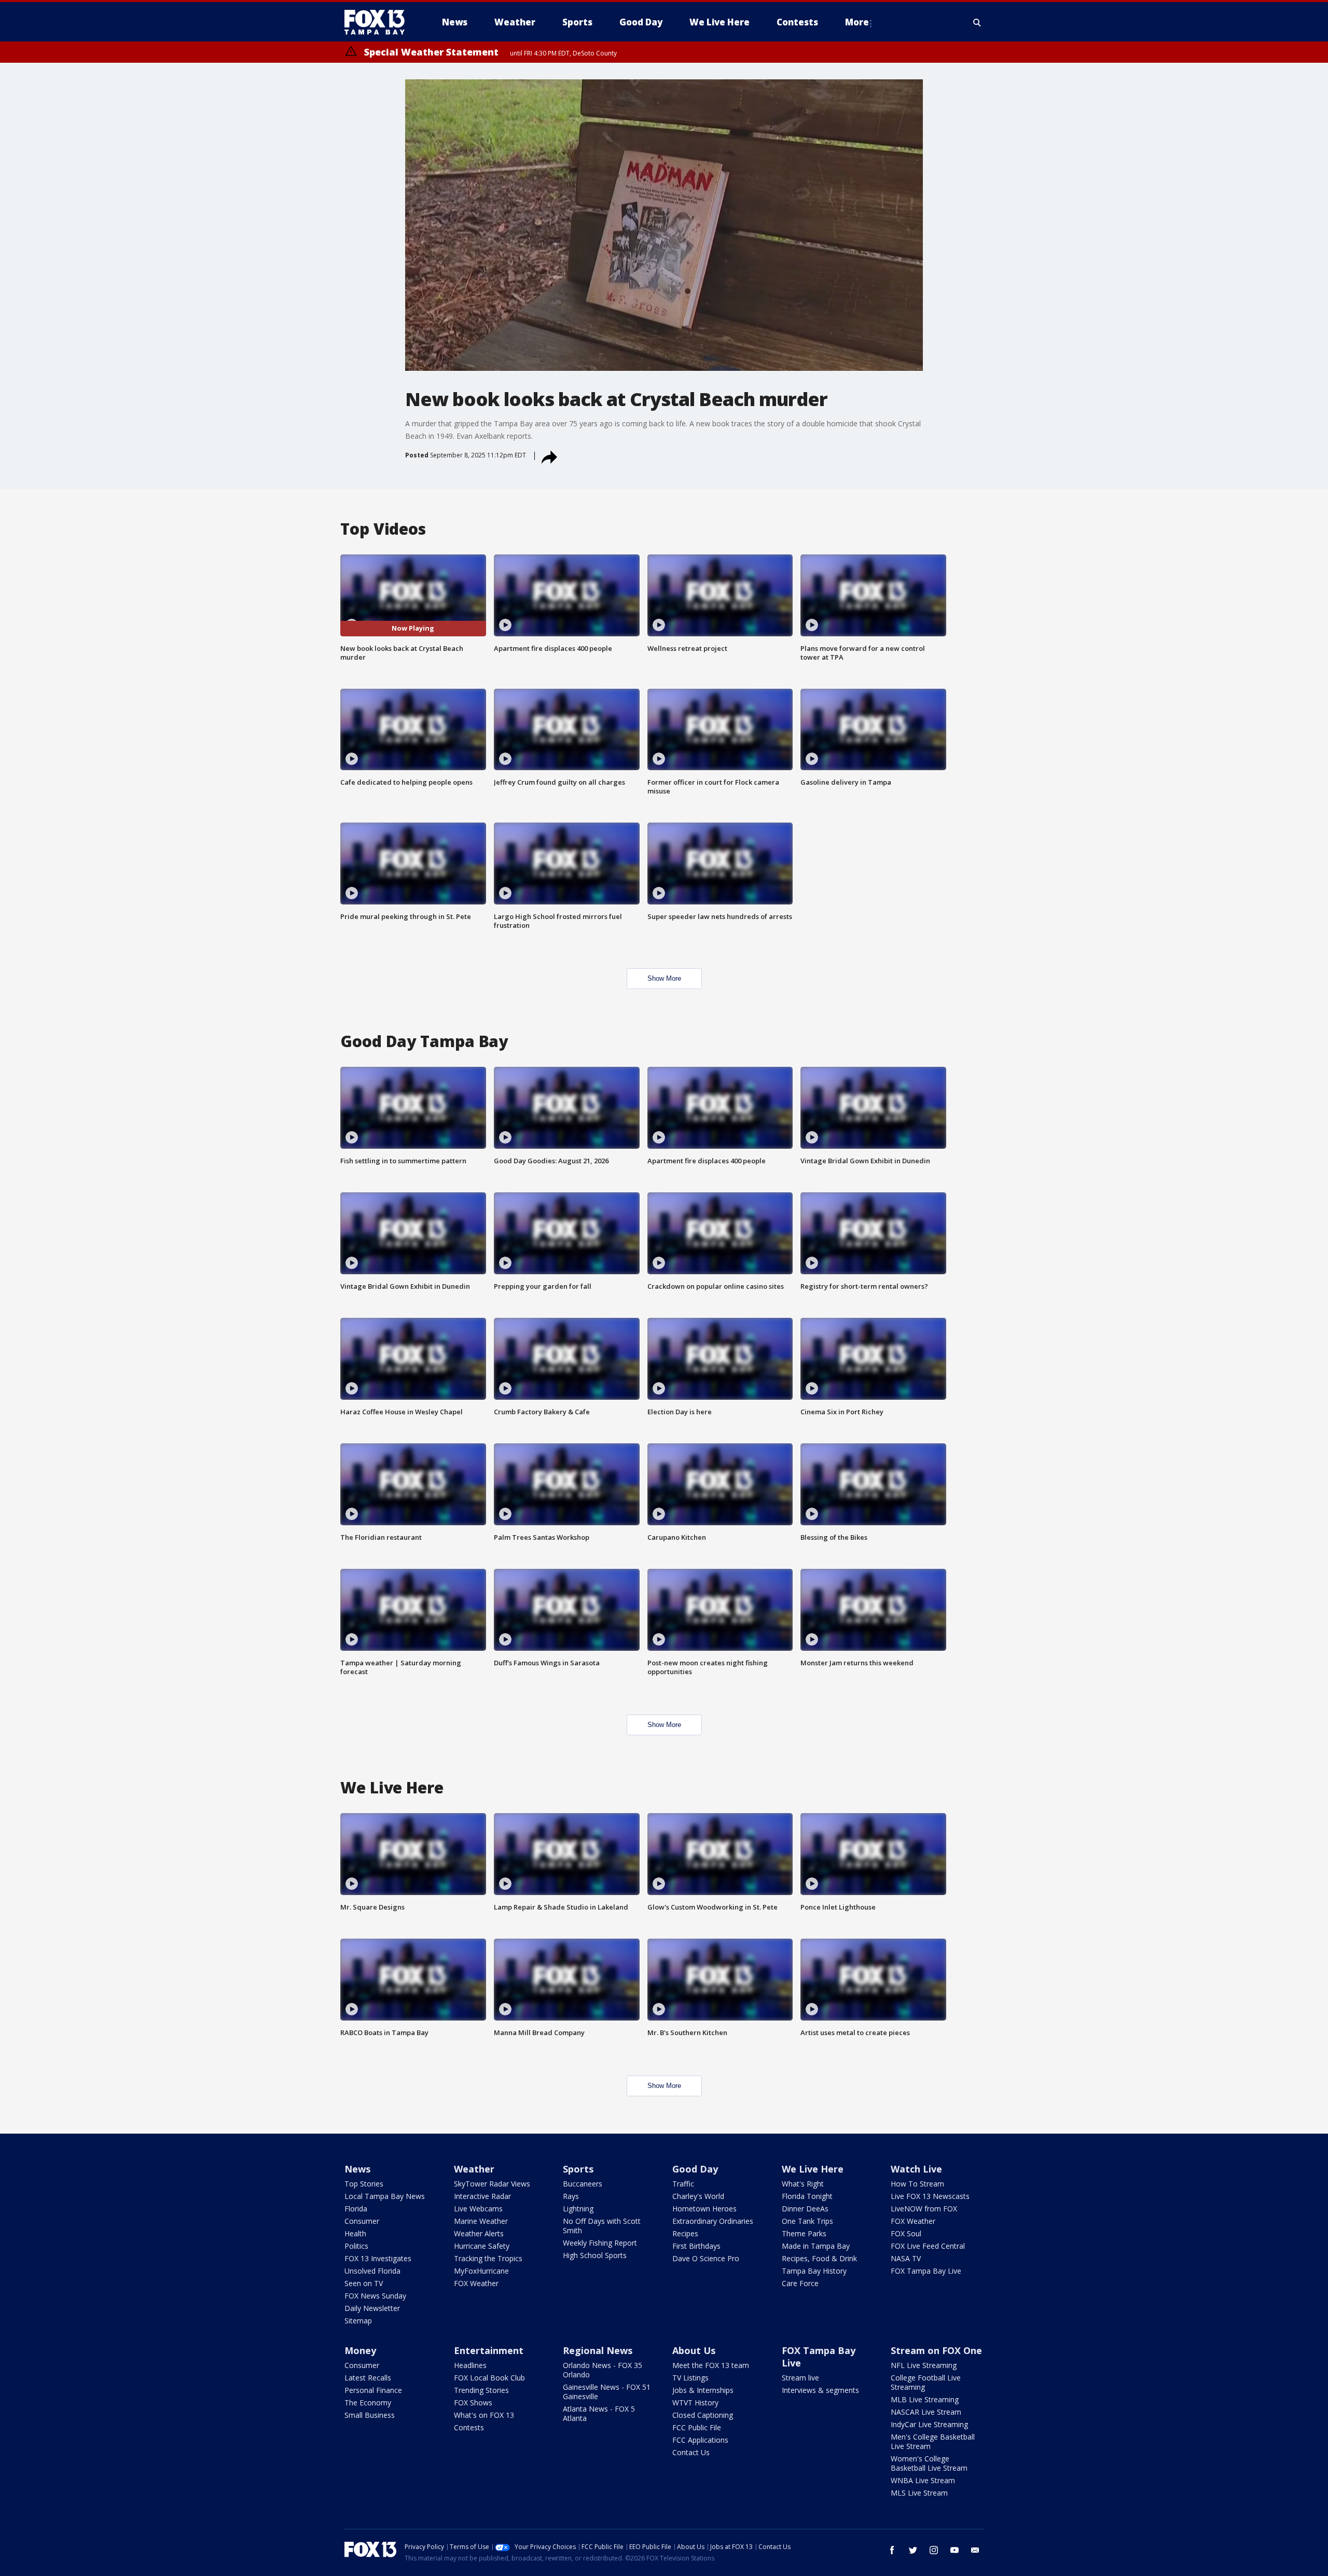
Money (360, 2350)
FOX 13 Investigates (378, 2258)
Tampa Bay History (814, 2271)
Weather (474, 2169)
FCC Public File (697, 2427)
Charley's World (698, 2196)
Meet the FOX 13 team (711, 2365)
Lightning (578, 2209)
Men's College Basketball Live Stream (933, 2441)
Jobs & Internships (703, 2390)
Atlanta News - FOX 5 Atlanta (599, 2413)
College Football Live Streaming (926, 2382)
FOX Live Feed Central (928, 2246)
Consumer (362, 2221)
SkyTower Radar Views (492, 2184)
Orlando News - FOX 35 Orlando (603, 2370)
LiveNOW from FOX (924, 2209)
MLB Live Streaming (925, 2399)
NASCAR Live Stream (926, 2412)
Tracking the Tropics (488, 2258)
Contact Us (691, 2452)
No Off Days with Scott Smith (602, 2226)
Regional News (598, 2350)
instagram (934, 2550)
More (857, 22)
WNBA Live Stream (923, 2480)
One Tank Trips (807, 2221)
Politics (356, 2246)
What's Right (803, 2184)
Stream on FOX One (936, 2350)
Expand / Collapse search (977, 22)
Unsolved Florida (372, 2271)
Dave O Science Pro (706, 2258)
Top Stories (364, 2184)
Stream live (800, 2378)
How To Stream (917, 2184)
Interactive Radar (482, 2196)
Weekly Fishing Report (600, 2243)
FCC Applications (700, 2440)
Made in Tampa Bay (816, 2246)
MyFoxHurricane (481, 2271)
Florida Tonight (807, 2196)
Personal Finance (373, 2390)
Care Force (800, 2283)
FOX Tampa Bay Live (926, 2271)
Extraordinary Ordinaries (713, 2221)
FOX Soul (906, 2233)
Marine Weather (481, 2221)
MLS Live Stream (919, 2493)
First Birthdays (696, 2246)
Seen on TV (364, 2283)
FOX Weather (476, 2283)
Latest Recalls (368, 2378)
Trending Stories (481, 2390)
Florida (356, 2209)
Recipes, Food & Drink (819, 2258)
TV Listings (690, 2378)
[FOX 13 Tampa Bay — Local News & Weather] (379, 22)
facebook (892, 2550)
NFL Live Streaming (924, 2365)
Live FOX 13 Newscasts (930, 2196)
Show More (664, 978)
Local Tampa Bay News (385, 2196)
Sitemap (358, 2321)
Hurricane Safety (482, 2246)
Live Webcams (478, 2209)
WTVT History (695, 2403)
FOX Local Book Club (489, 2378)
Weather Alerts (479, 2233)
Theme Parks (804, 2233)
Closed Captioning (703, 2415)
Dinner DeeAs (805, 2209)
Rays (571, 2196)
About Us (694, 2350)
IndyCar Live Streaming (929, 2424)
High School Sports (595, 2255)
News (357, 2169)
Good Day (695, 2169)
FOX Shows (473, 2403)
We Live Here (813, 2169)
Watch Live (916, 2169)
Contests (469, 2427)
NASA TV (906, 2258)
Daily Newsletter (372, 2308)
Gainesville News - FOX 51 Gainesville (607, 2392)
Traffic (683, 2184)
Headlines (470, 2365)
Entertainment (489, 2350)
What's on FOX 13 (484, 2415)
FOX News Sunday (375, 2296)
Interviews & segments (820, 2390)
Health (355, 2233)
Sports (578, 2169)
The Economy (368, 2403)
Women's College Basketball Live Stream (929, 2463)
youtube (955, 2550)
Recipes (685, 2233)
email (975, 2550)
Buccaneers (583, 2184)
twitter (913, 2550)
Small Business (370, 2415)
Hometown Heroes (704, 2209)
